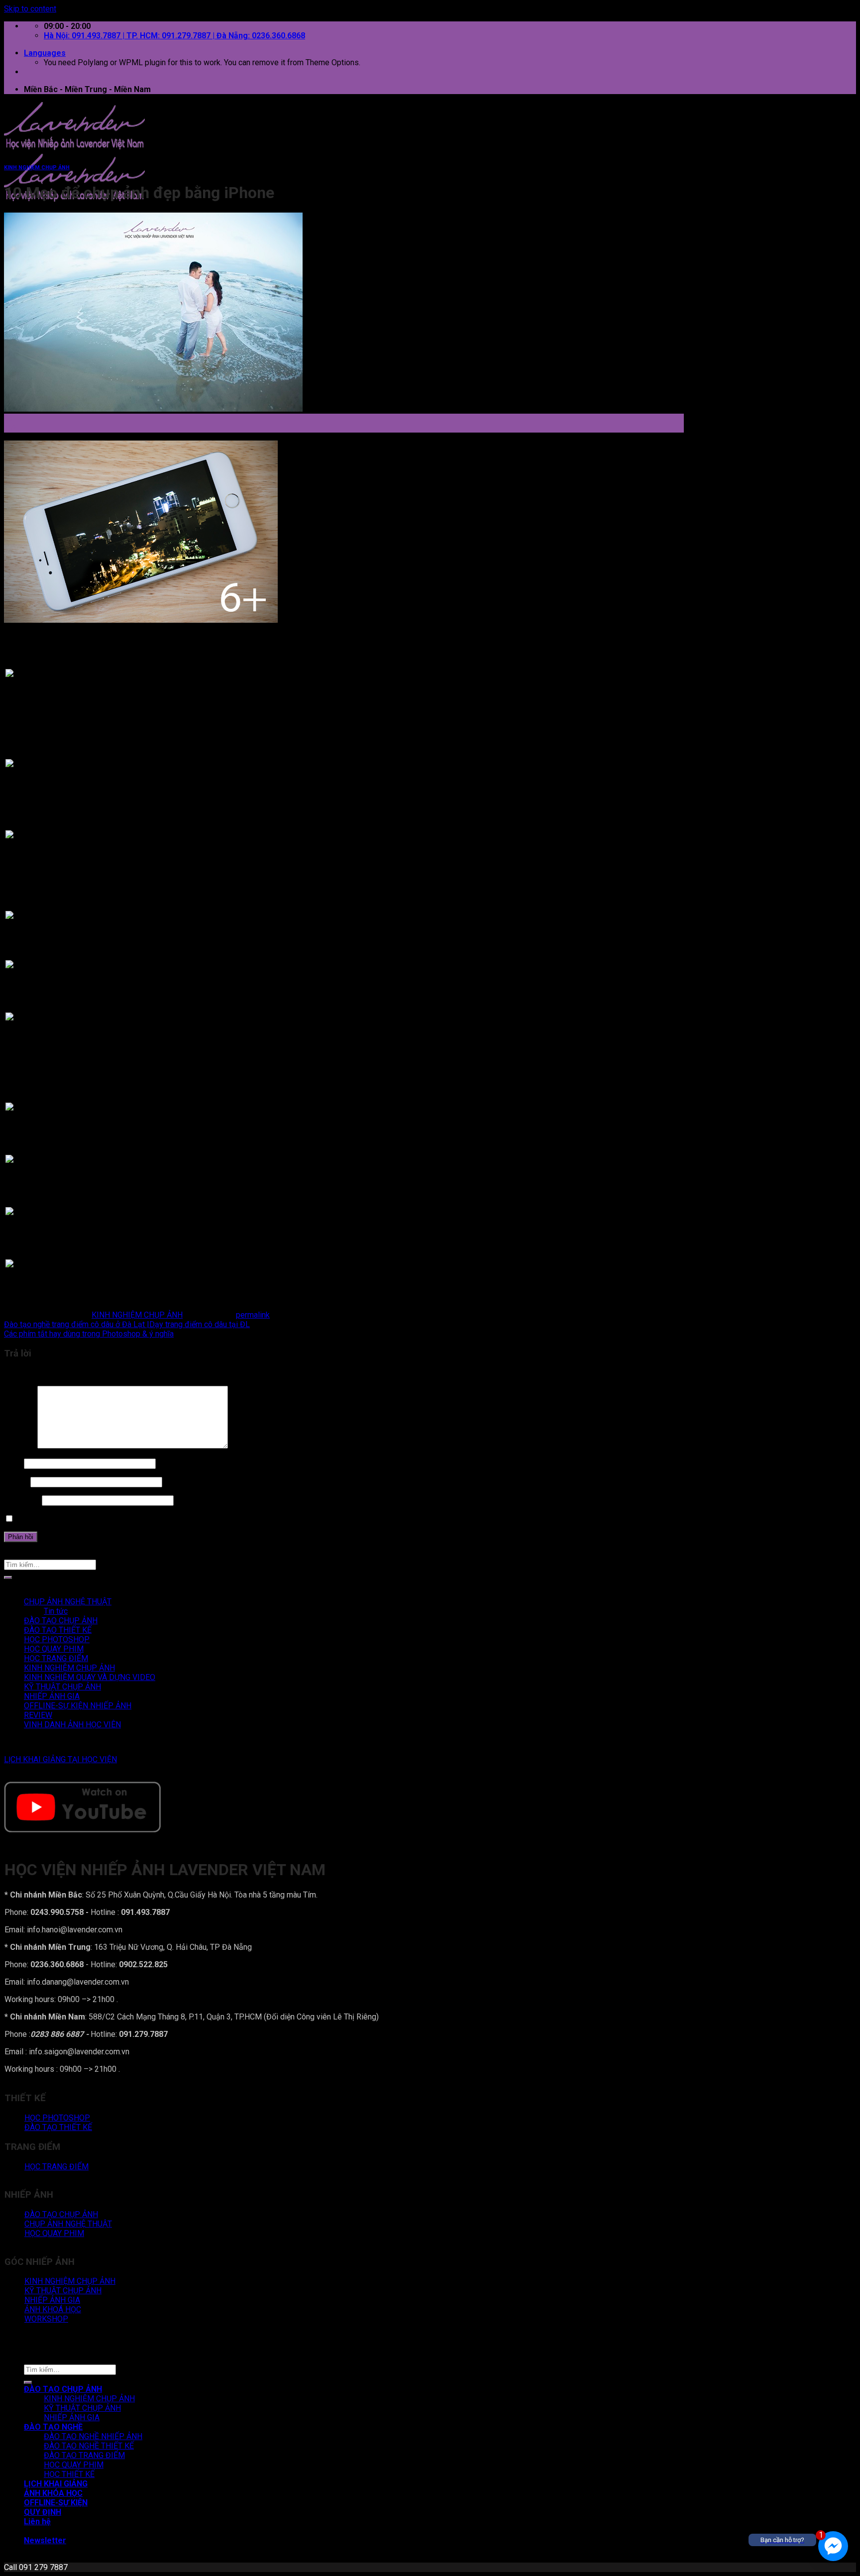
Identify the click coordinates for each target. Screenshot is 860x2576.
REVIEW (38, 1715)
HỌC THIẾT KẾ (69, 2474)
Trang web (22, 1500)
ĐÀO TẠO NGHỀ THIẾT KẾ (89, 2446)
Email (16, 1482)
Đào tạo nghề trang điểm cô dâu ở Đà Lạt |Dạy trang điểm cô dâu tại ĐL (127, 1324)
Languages (45, 53)
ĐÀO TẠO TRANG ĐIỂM (84, 2455)
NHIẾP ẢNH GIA (52, 1696)
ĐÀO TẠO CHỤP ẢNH (61, 1621)
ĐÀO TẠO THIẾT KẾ (58, 1630)
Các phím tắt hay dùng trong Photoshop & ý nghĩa (89, 1334)
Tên (13, 1463)
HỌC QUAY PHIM (54, 1649)
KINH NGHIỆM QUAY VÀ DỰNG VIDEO (90, 1677)
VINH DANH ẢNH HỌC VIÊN (72, 1725)
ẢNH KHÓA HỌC (53, 2493)
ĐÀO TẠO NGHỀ (53, 2427)
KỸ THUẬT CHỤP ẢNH (62, 1687)
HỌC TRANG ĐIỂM (56, 1658)
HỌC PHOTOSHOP (57, 1639)
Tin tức (56, 1611)
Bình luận (20, 1446)
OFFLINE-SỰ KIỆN (56, 2503)
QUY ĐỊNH (43, 2512)
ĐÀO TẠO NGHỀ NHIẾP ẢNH (93, 2436)
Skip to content (30, 9)
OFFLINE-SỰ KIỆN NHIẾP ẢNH (78, 1706)
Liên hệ (37, 2521)
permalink (253, 1315)
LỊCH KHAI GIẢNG (56, 2484)
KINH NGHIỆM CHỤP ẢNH (37, 168)
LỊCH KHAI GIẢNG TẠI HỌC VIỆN (60, 1759)
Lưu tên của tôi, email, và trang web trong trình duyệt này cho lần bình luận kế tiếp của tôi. (168, 1519)
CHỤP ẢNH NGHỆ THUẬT (68, 1602)
